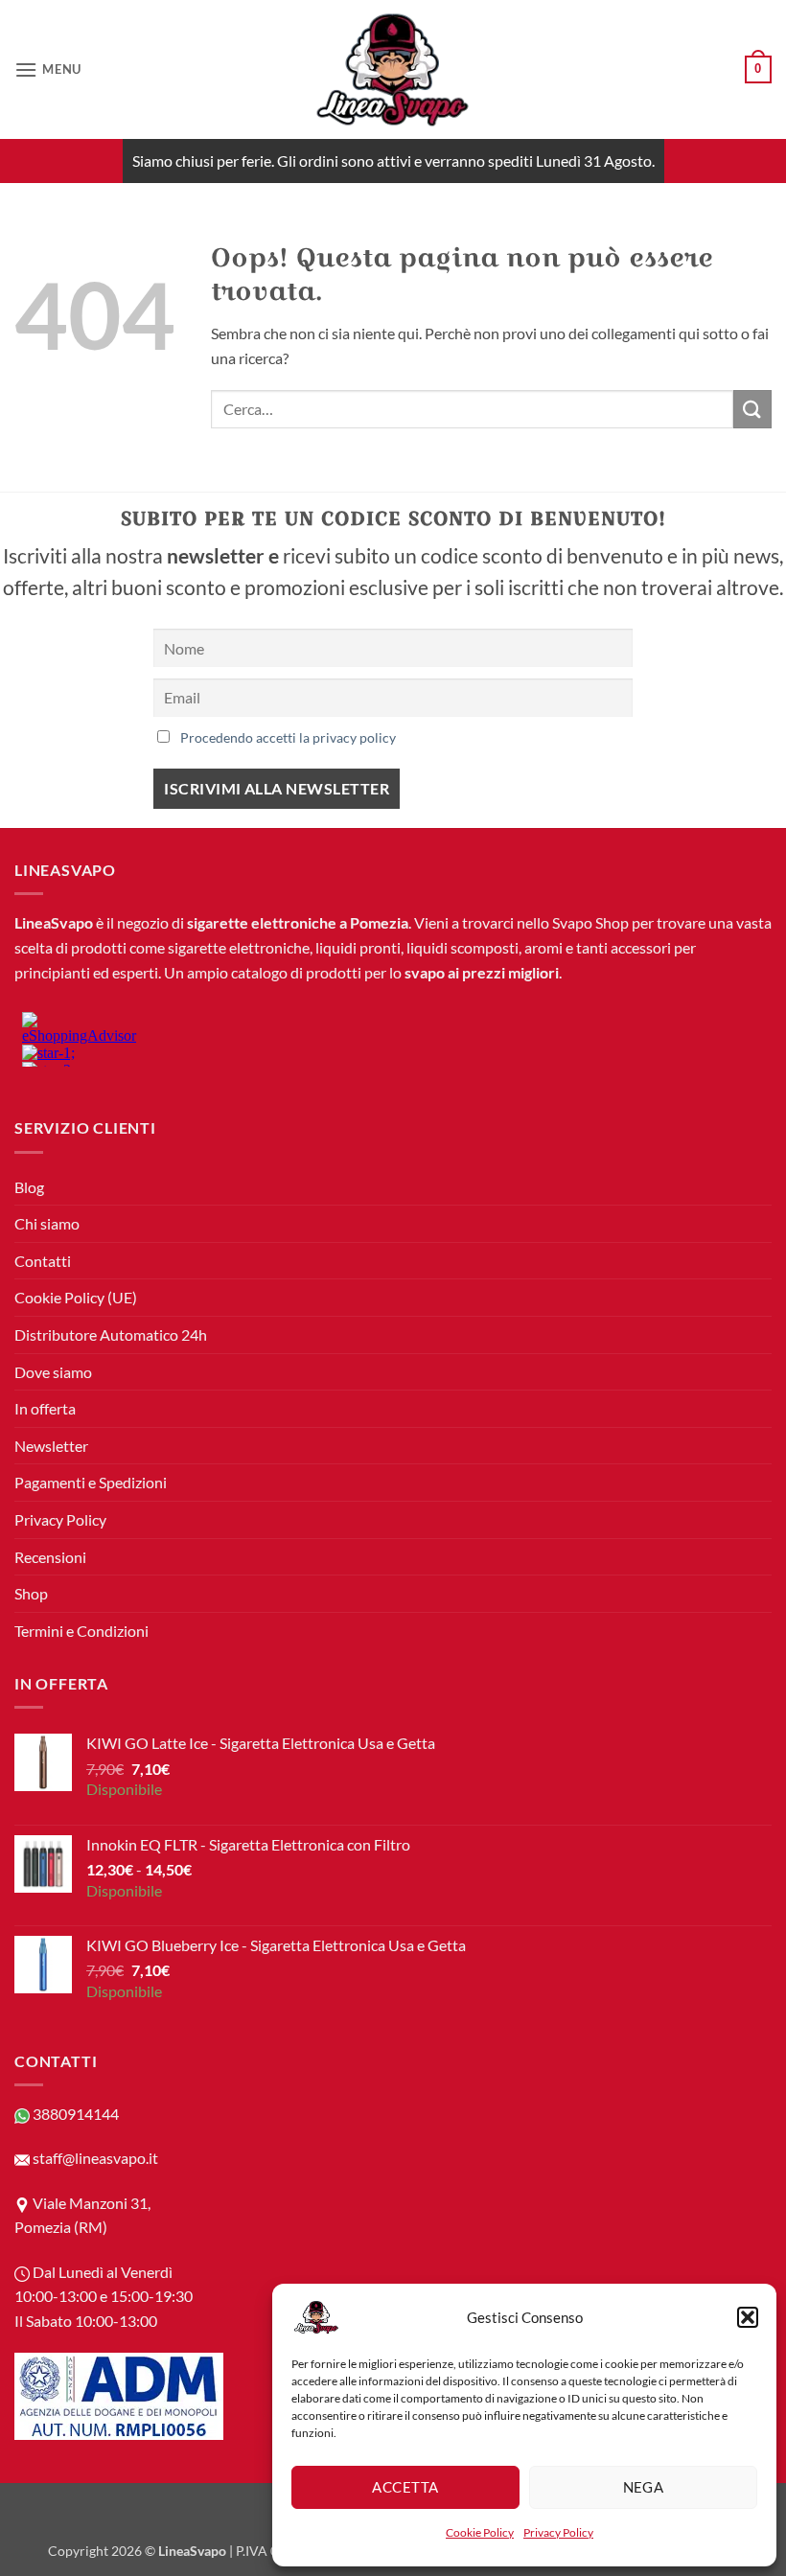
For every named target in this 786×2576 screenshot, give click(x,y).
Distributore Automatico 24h (111, 1334)
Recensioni (50, 1557)
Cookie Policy (480, 2532)
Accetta (405, 2487)
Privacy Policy (558, 2532)
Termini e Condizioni (81, 1631)
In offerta (45, 1408)
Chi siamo (47, 1223)
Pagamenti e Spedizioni (91, 1482)
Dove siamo (53, 1372)
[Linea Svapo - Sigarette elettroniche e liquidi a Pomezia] (393, 69)
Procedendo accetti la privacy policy (288, 737)
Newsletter (51, 1446)
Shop (31, 1593)
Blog (29, 1187)
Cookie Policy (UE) (76, 1297)
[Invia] (752, 409)
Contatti (43, 1261)
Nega (644, 2487)
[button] (748, 2317)
